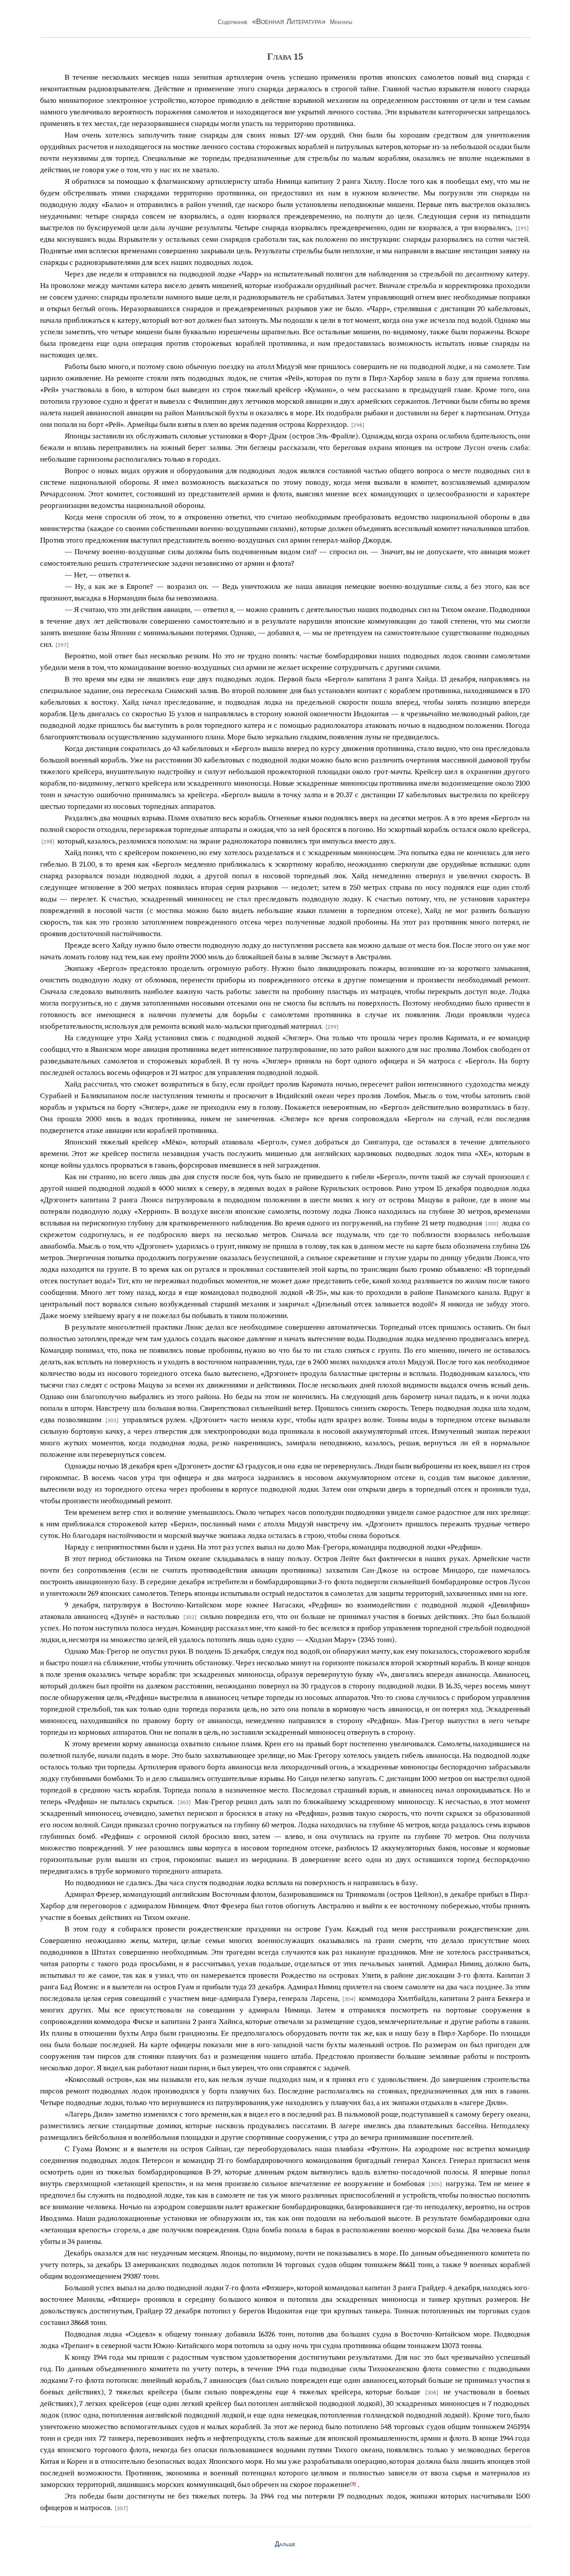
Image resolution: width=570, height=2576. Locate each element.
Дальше (285, 2544)
